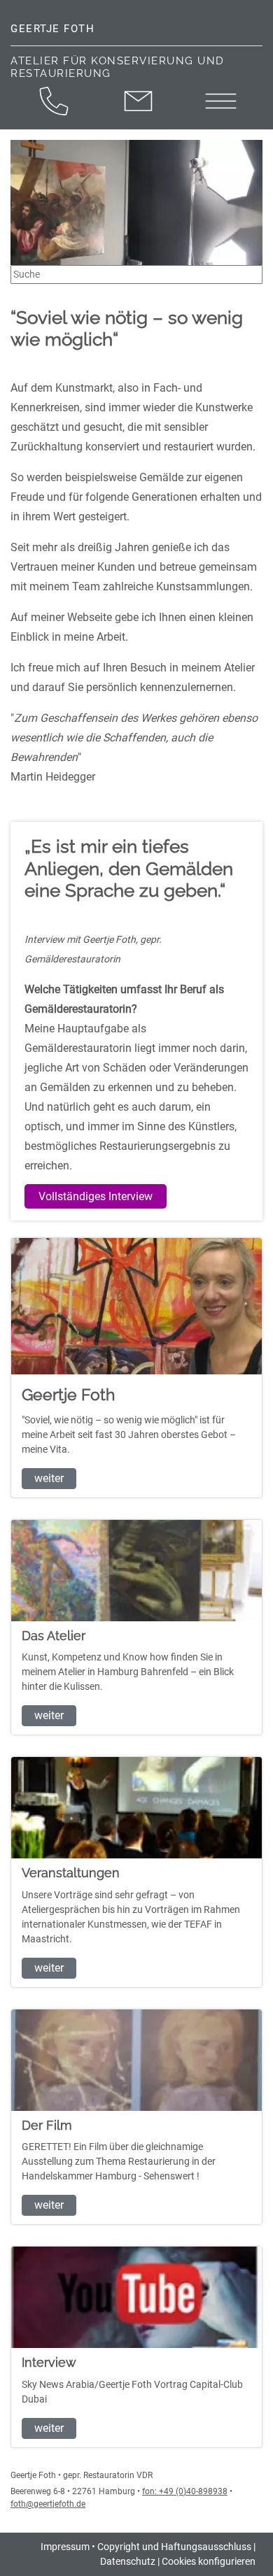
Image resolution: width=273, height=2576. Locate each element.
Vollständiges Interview (96, 1196)
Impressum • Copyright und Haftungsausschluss (146, 2547)
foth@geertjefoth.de (48, 2504)
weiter (49, 1478)
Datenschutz (128, 2561)
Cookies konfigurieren (209, 2561)
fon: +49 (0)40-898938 (185, 2491)
